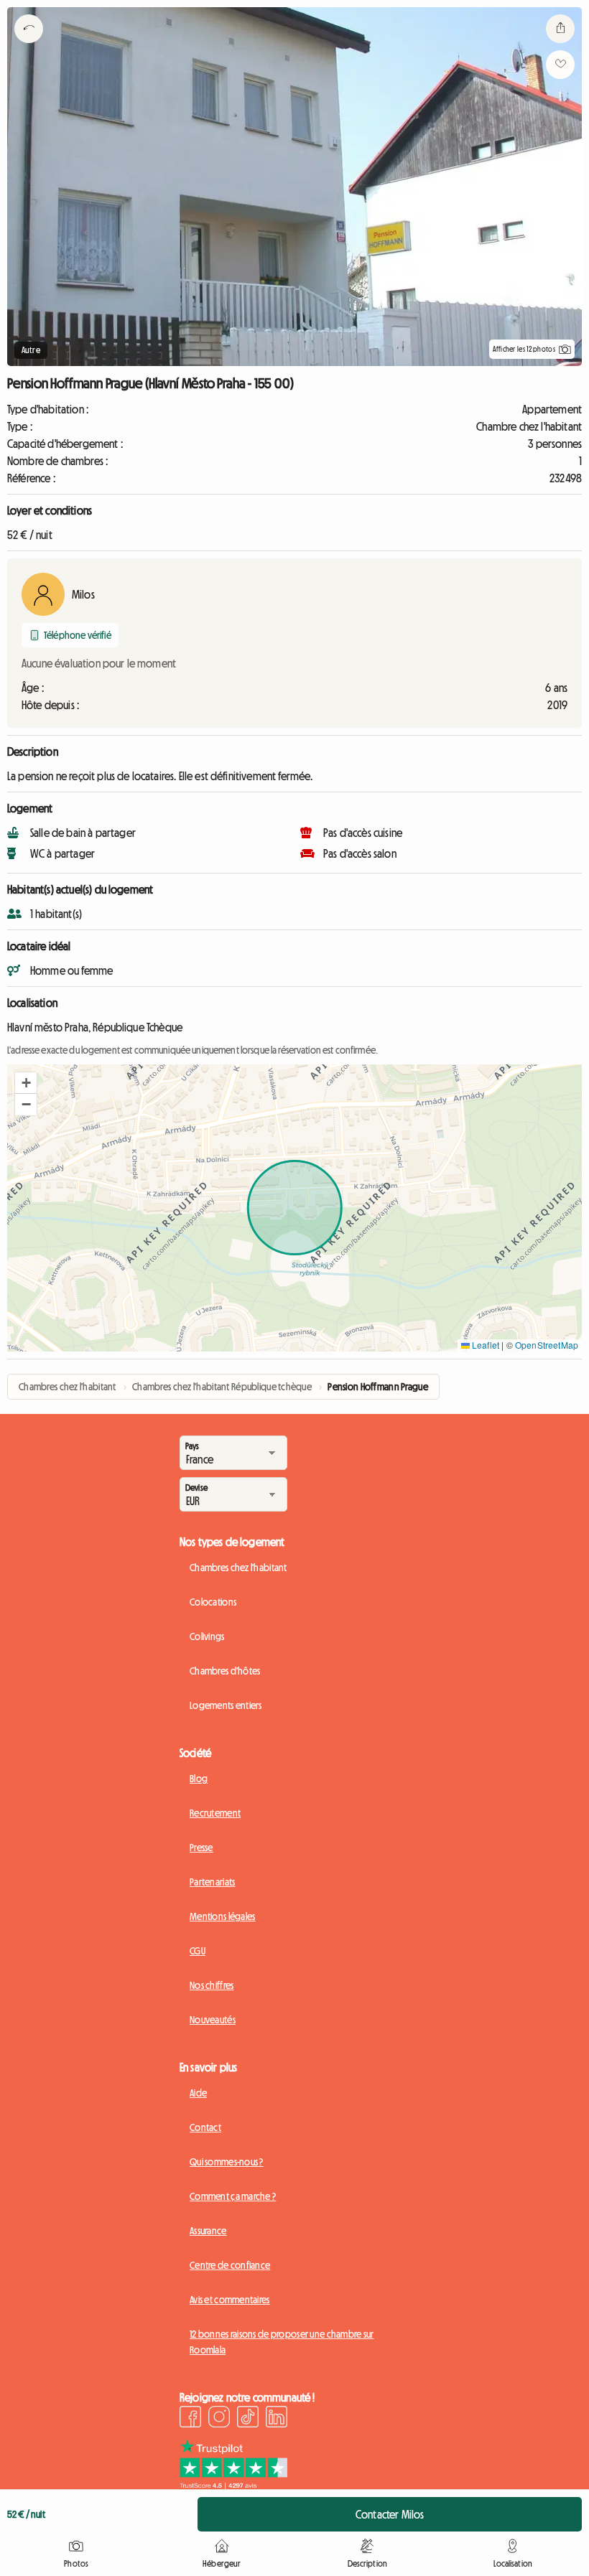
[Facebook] (190, 2419)
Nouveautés (213, 2020)
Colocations (213, 1602)
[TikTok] (248, 2419)
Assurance (208, 2231)
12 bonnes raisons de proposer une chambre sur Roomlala (282, 2342)
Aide (198, 2093)
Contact (205, 2127)
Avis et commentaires (230, 2300)
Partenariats (212, 1882)
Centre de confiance (230, 2265)
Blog (199, 1779)
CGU (198, 1951)
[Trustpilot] (233, 2485)
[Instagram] (219, 2419)
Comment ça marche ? (233, 2196)
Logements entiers (226, 1705)
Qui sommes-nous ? (227, 2162)
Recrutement (215, 1813)
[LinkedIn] (277, 2419)
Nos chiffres (212, 1985)
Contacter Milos (390, 2514)
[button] (26, 1083)
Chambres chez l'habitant (238, 1568)
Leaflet (484, 1345)
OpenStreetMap (547, 1345)
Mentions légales (222, 1916)
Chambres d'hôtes (225, 1671)
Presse (201, 1847)
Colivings (207, 1636)
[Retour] (29, 47)
